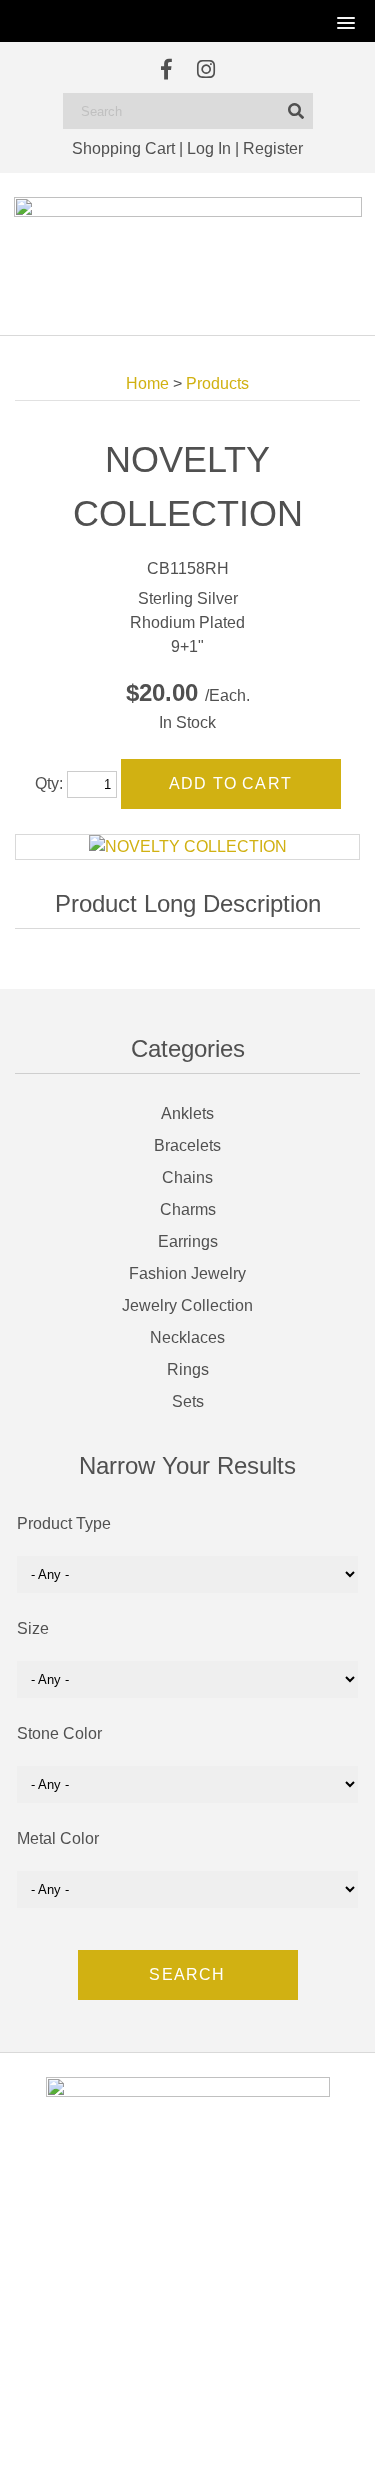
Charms (188, 1209)
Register (273, 148)
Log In (209, 148)
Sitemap (278, 2449)
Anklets (187, 1113)
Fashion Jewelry (187, 1273)
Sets (188, 1401)
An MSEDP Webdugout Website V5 (161, 2449)
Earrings (188, 1241)
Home (147, 383)
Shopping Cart (123, 148)
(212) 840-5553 (199, 2331)
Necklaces (187, 1337)
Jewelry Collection (187, 1305)
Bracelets (187, 1145)
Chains (187, 1177)
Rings (188, 1369)
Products (217, 383)
